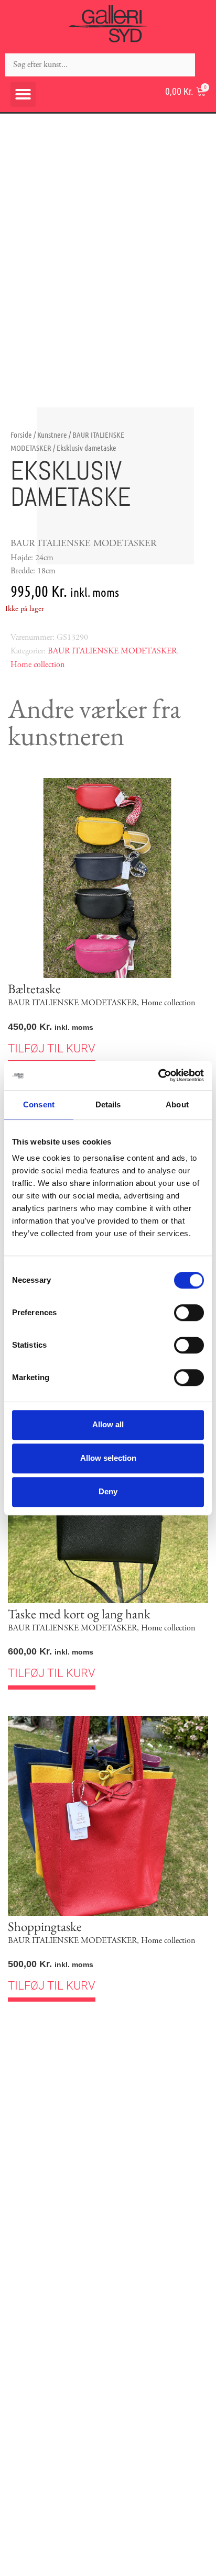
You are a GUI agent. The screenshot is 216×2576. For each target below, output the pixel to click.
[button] (23, 94)
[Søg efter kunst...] (100, 65)
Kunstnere (52, 435)
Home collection (37, 665)
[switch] (189, 1313)
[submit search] (206, 65)
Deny (108, 1491)
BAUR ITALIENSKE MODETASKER (112, 651)
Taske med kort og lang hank (79, 1614)
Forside (21, 435)
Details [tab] (108, 1104)
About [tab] (177, 1104)
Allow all (108, 1424)
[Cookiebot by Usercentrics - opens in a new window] (158, 1075)
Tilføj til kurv (52, 1048)
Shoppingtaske (45, 1926)
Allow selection (108, 1458)
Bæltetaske (34, 989)
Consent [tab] (39, 1104)
